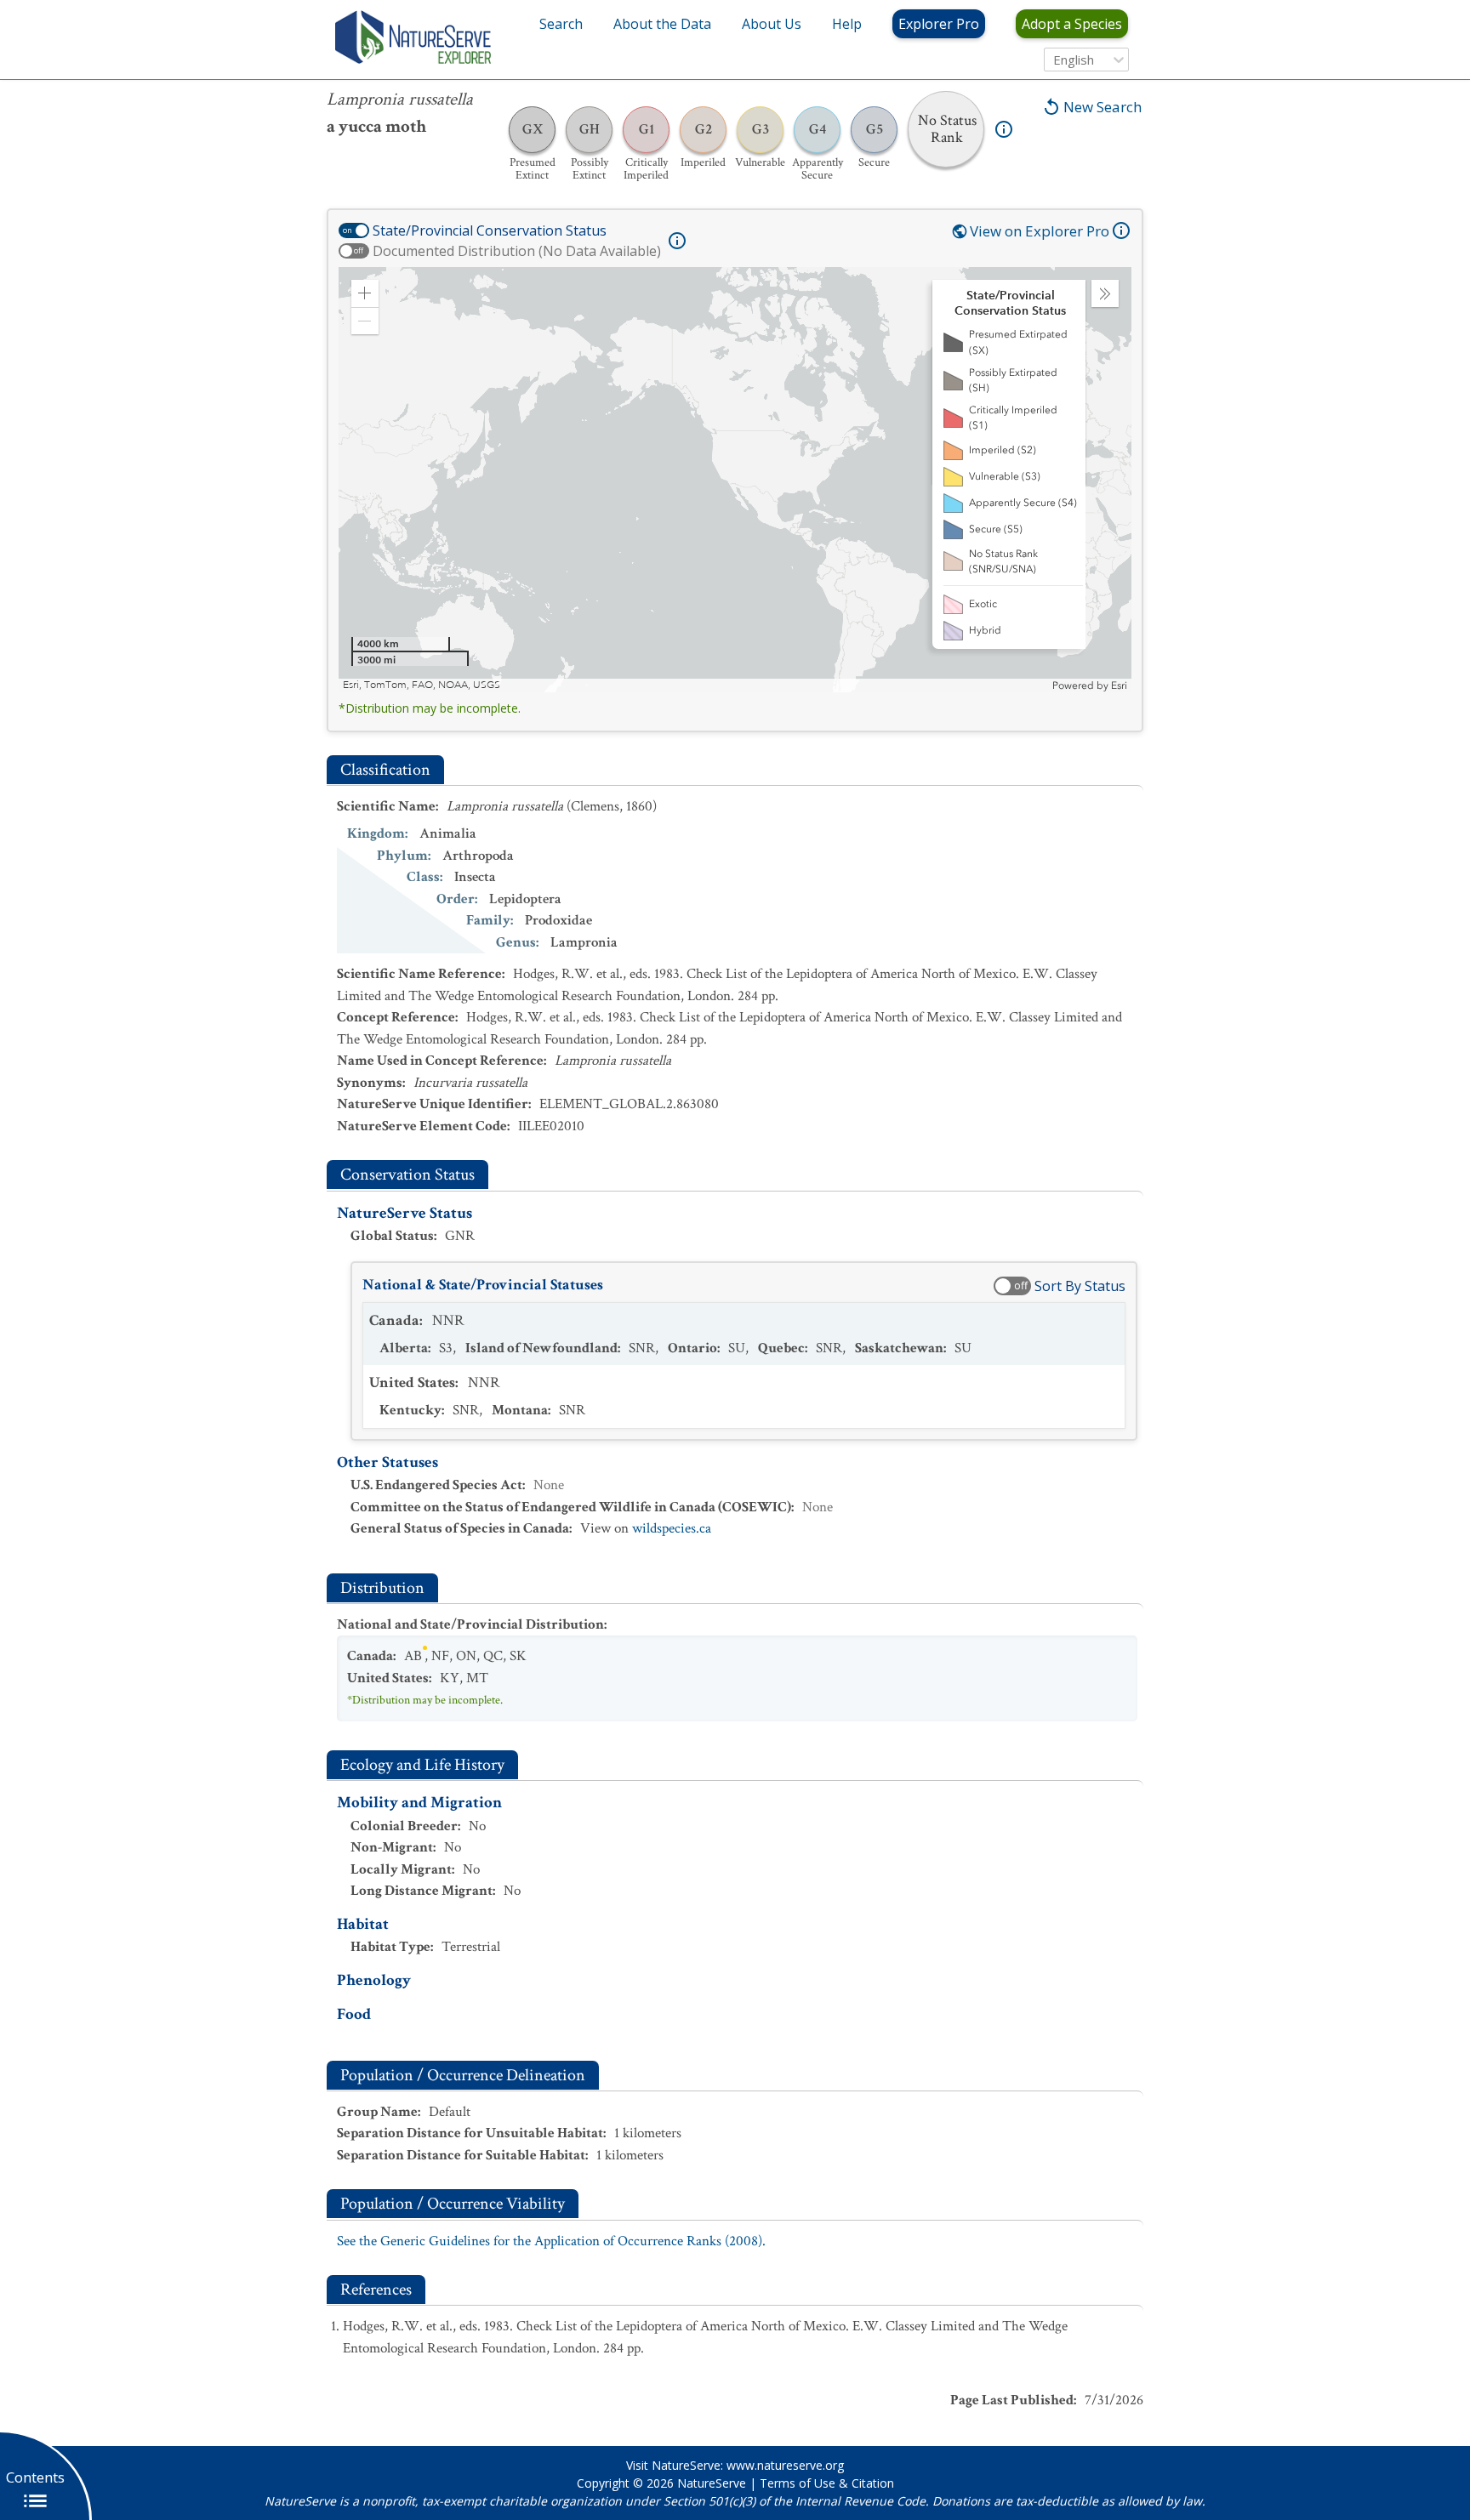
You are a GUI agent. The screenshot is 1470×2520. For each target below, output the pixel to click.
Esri (1119, 685)
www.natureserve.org (785, 2465)
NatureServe (712, 2483)
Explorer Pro (939, 24)
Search (561, 24)
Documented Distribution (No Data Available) (517, 251)
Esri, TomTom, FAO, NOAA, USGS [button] (422, 685)
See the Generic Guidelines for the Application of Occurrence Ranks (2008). (551, 2241)
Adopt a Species (1072, 24)
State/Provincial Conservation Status (490, 230)
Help (847, 24)
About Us (772, 24)
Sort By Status (1080, 1286)
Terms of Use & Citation (827, 2483)
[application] (735, 480)
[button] (365, 293)
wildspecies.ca (672, 1528)
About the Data (662, 24)
